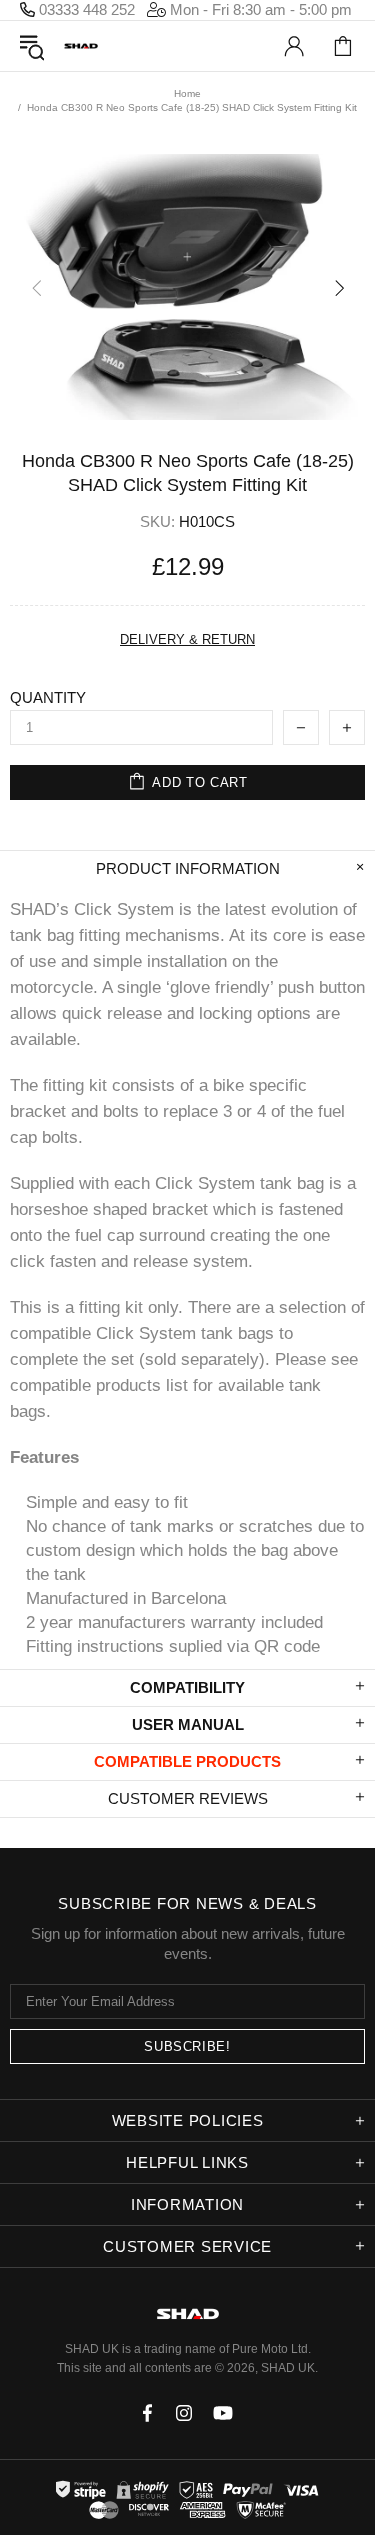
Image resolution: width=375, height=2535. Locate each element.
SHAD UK (81, 46)
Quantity (48, 697)
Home (187, 93)
